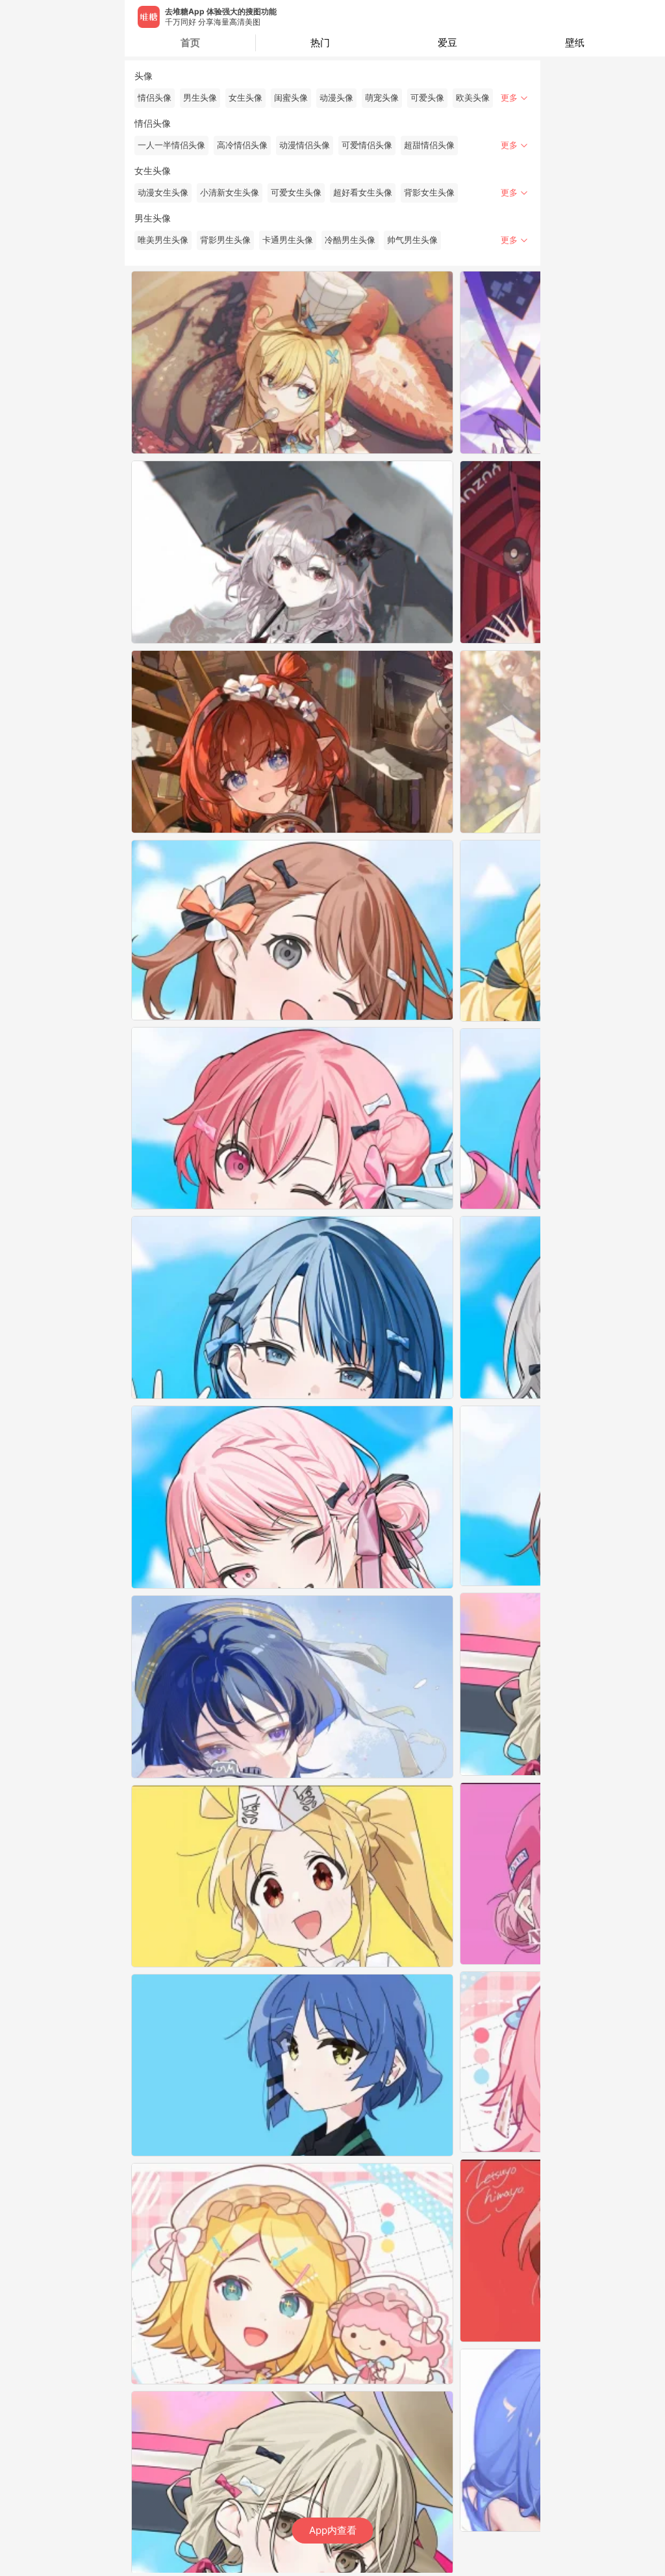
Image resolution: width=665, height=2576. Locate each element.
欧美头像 (473, 98)
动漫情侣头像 (305, 145)
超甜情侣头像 (429, 145)
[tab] (320, 43)
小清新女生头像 (230, 193)
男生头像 (200, 98)
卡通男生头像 (288, 240)
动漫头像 (336, 98)
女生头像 (245, 98)
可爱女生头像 (296, 193)
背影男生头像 (225, 240)
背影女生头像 (429, 193)
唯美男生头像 (163, 240)
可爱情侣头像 (367, 145)
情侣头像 (155, 98)
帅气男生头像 (412, 240)
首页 (190, 43)
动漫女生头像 (163, 193)
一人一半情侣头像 (171, 145)
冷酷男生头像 (350, 240)
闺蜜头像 (291, 98)
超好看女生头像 (363, 193)
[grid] (336, 1422)
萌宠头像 (382, 98)
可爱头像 (427, 98)
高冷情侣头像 (242, 145)
